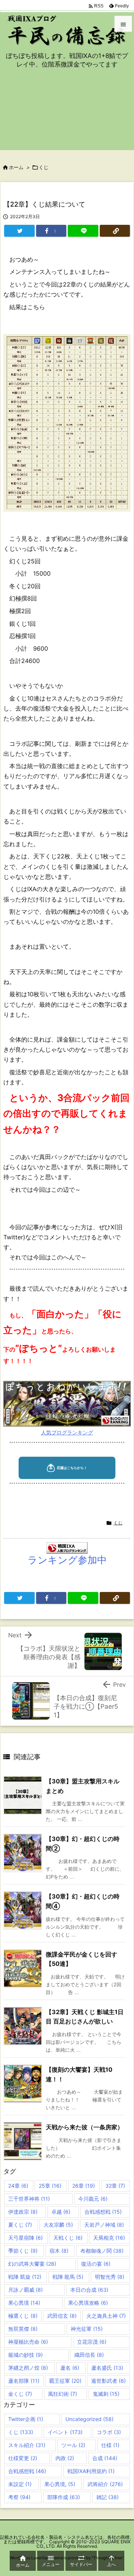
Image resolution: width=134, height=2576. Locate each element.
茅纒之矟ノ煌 (28, 2368)
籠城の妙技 (25, 2355)
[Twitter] (19, 231)
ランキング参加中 (67, 1560)
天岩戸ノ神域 (104, 2225)
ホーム (16, 167)
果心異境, (60, 2484)
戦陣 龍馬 (68, 2277)
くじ (44, 167)
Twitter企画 (26, 2419)
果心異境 (24, 2303)
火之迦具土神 (106, 2316)
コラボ (109, 2432)
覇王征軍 (65, 2381)
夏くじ (20, 2225)
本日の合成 (89, 2290)
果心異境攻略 (88, 2303)
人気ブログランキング (67, 1432)
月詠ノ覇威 (25, 2290)
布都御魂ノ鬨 (102, 2251)
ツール (73, 2445)
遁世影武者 (109, 2381)
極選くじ (23, 2316)
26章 (84, 2186)
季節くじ (23, 2251)
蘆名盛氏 (107, 2368)
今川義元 (93, 2199)
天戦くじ (68, 2238)
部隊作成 (64, 2497)
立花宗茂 (92, 2342)
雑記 (108, 2497)
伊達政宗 (23, 2212)
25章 (50, 2186)
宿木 (59, 2251)
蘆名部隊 (24, 2381)
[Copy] (115, 231)
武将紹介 (105, 2484)
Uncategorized (90, 2419)
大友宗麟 (58, 2225)
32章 (115, 2186)
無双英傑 (23, 2329)
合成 (105, 2458)
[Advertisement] (67, 114)
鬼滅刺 (106, 2394)
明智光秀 (110, 2277)
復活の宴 (96, 2264)
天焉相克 (109, 2238)
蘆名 (70, 2368)
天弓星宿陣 (25, 2238)
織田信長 (89, 2355)
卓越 (61, 2212)
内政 (65, 2458)
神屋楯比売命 (28, 2342)
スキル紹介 (27, 2445)
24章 (18, 2186)
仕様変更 (23, 2458)
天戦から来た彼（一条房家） (84, 2127)
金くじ (20, 2394)
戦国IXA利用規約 (91, 2471)
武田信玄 (62, 2316)
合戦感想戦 (103, 2212)
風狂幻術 (63, 2394)
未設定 (20, 2484)
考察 (19, 2497)
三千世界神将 (29, 2199)
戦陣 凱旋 (25, 2277)
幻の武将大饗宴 (32, 2264)
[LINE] (83, 231)
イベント (65, 2432)
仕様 (110, 2445)
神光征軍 (87, 2329)
